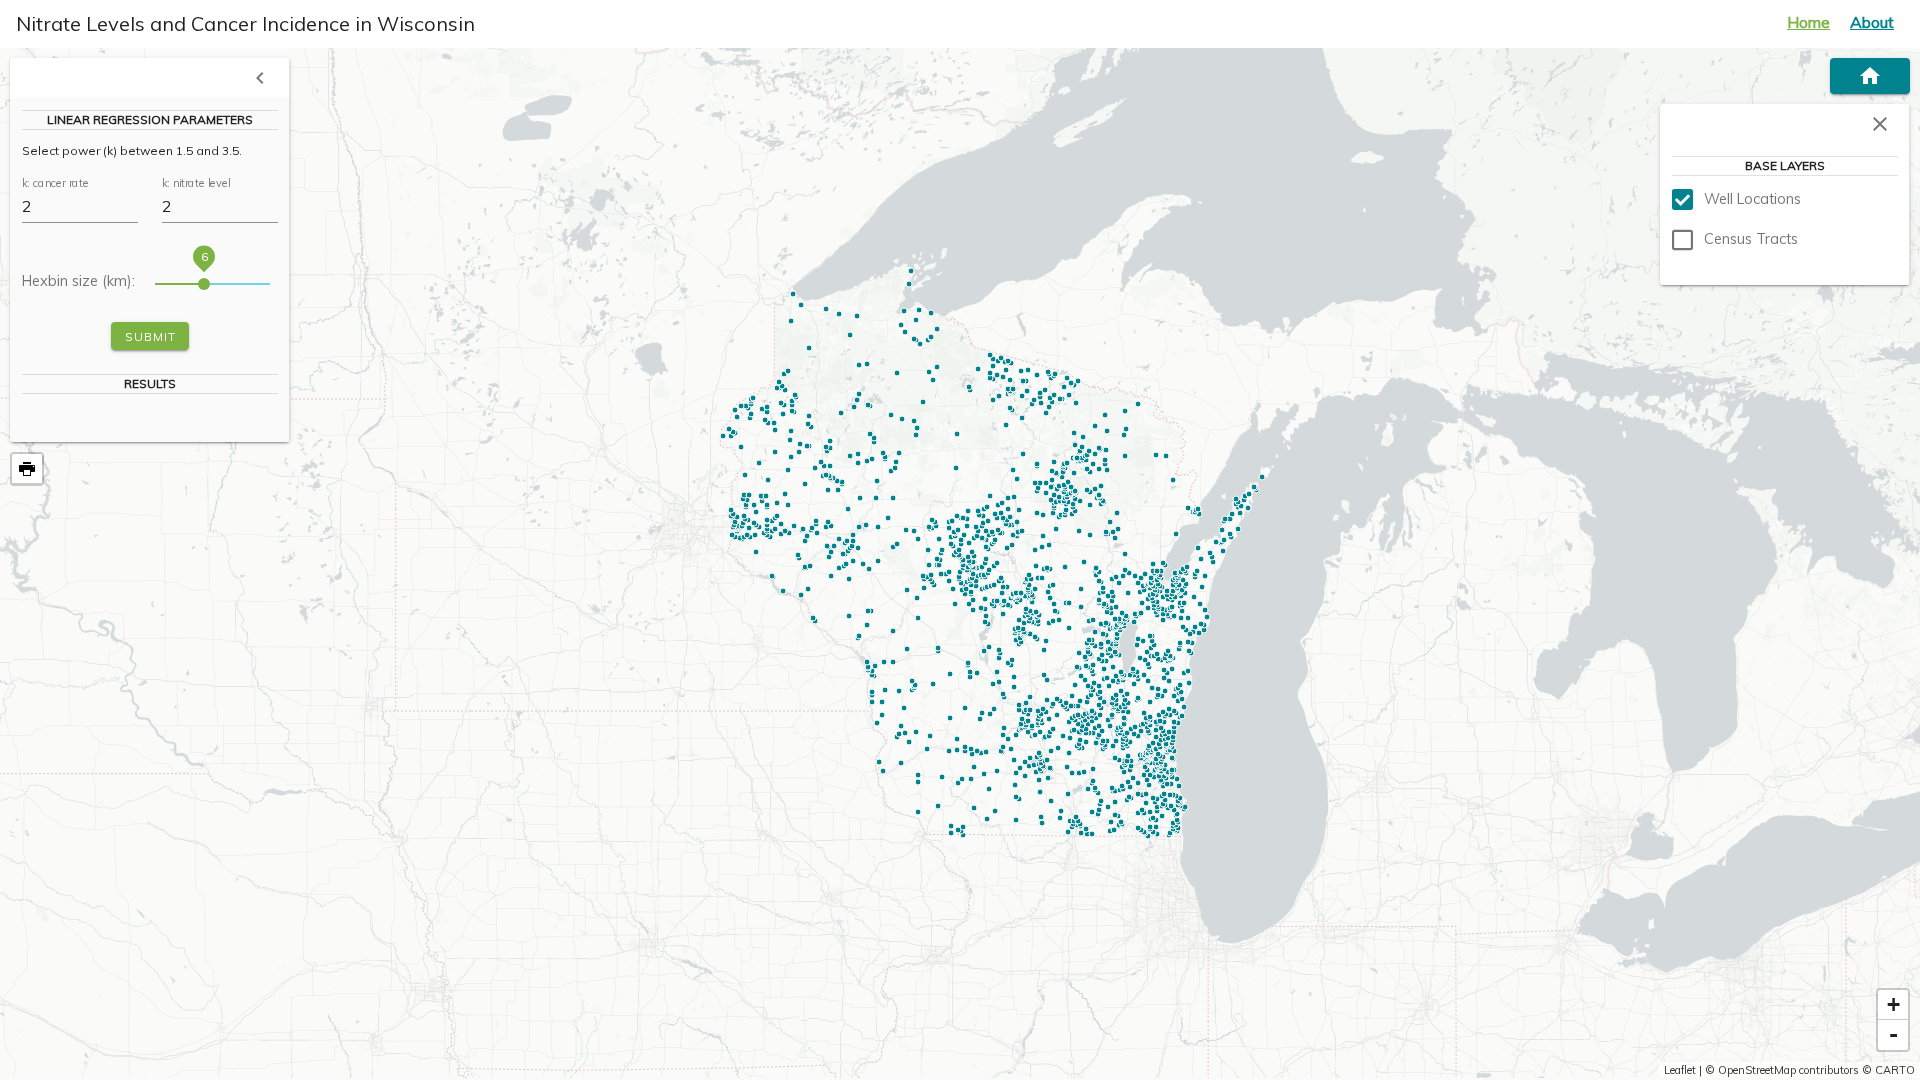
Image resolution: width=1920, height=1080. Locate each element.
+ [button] (1893, 1004)
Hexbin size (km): (78, 282)
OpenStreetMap (1757, 1070)
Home (1808, 22)
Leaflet (1680, 1070)
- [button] (1893, 1034)
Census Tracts (1751, 239)
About (1872, 22)
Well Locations (1752, 199)
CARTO (1895, 1070)
